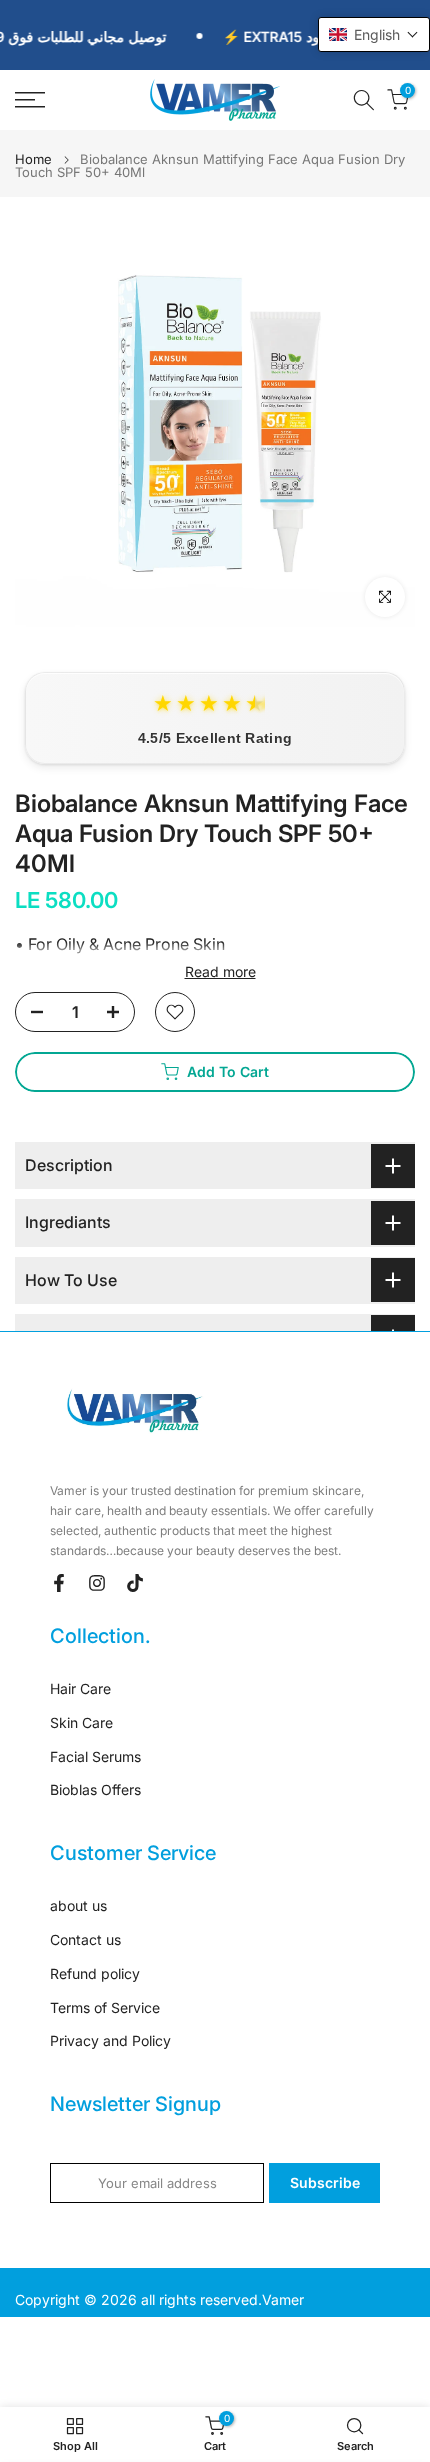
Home (33, 159)
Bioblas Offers (95, 1789)
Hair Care (80, 1688)
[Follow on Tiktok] (135, 1583)
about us (78, 1905)
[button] (374, 34)
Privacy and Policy (110, 2040)
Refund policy (95, 1973)
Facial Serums (95, 1756)
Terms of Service (105, 2007)
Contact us (85, 1939)
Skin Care (81, 1722)
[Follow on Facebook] (59, 1583)
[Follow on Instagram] (97, 1583)
